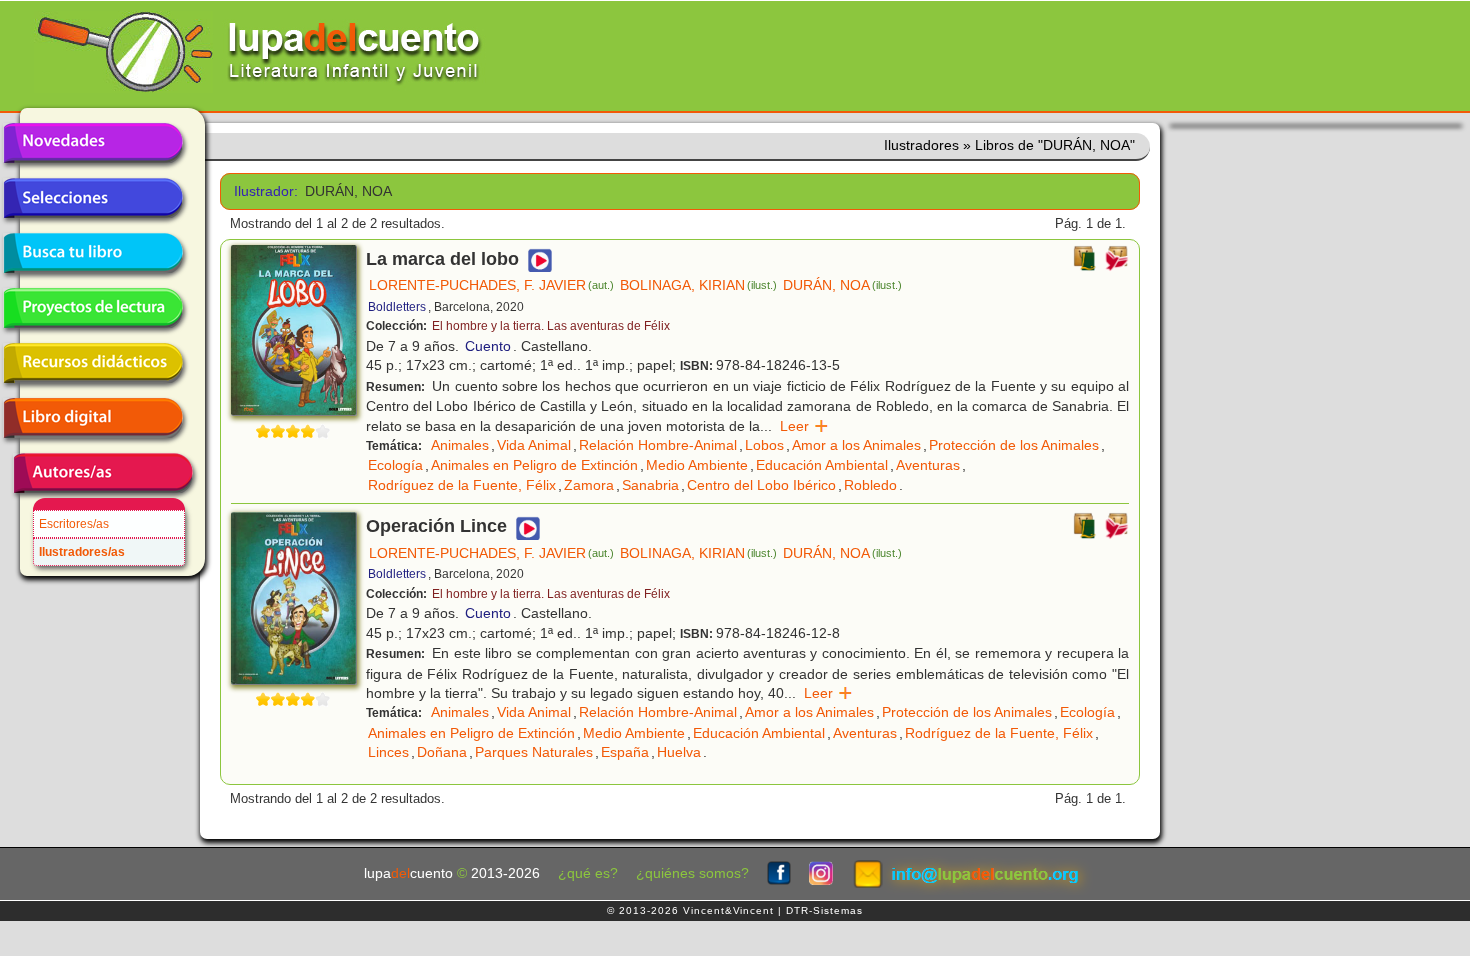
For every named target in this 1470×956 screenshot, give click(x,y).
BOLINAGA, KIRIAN (698, 285)
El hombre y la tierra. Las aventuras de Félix (551, 326)
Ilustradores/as (82, 552)
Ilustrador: (262, 191)
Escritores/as (74, 524)
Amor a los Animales (856, 445)
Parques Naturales (534, 752)
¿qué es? (588, 873)
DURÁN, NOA (842, 285)
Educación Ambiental (822, 465)
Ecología (395, 465)
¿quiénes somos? (692, 873)
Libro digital (93, 418)
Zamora (589, 485)
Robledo (870, 485)
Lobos (764, 445)
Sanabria (650, 485)
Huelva (679, 752)
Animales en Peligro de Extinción (534, 465)
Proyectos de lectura (93, 308)
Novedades (93, 143)
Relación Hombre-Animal (658, 445)
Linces (388, 752)
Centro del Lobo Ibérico (761, 485)
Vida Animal (534, 445)
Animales (460, 445)
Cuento (488, 346)
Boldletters (397, 307)
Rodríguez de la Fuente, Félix (462, 485)
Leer (804, 426)
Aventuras (928, 465)
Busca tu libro (93, 253)
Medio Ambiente (697, 465)
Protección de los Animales (1014, 445)
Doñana (442, 752)
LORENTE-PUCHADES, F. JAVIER (491, 285)
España (625, 752)
